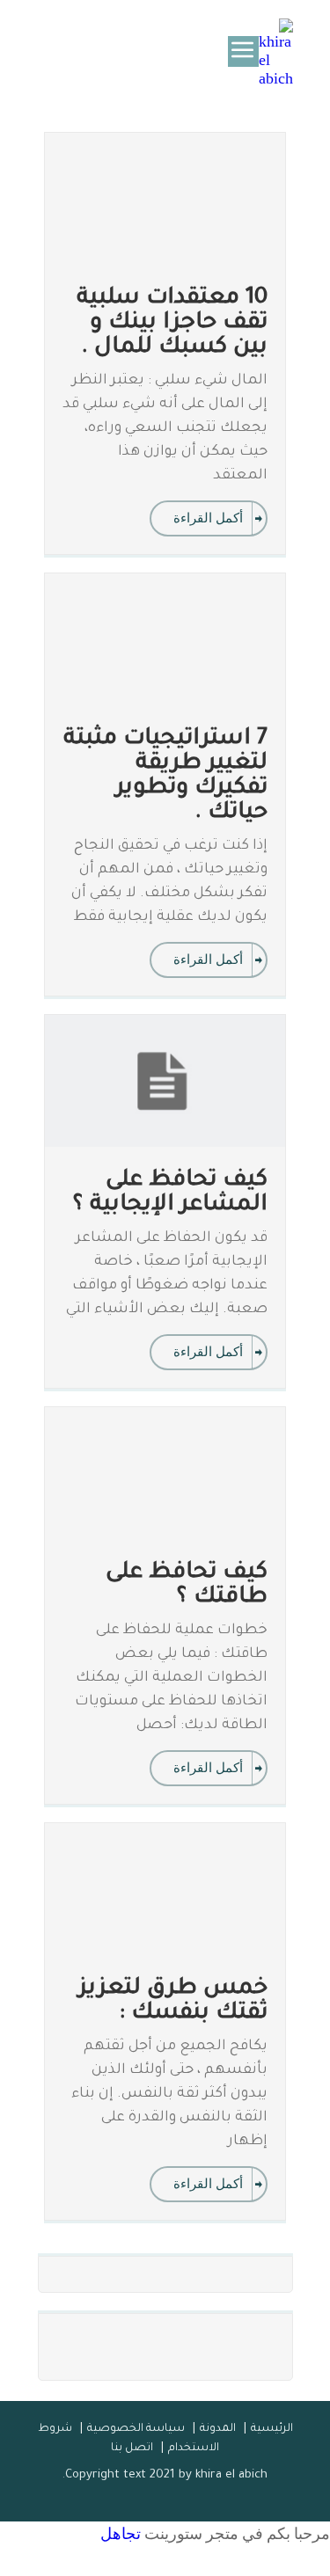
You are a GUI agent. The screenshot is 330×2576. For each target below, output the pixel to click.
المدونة (218, 2429)
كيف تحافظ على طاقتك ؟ (187, 1586)
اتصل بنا (132, 2448)
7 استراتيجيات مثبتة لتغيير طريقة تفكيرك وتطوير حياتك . (165, 777)
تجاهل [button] (121, 2533)
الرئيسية (272, 2429)
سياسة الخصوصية (136, 2429)
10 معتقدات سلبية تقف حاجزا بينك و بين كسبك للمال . (172, 324)
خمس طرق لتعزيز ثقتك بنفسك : (173, 2002)
